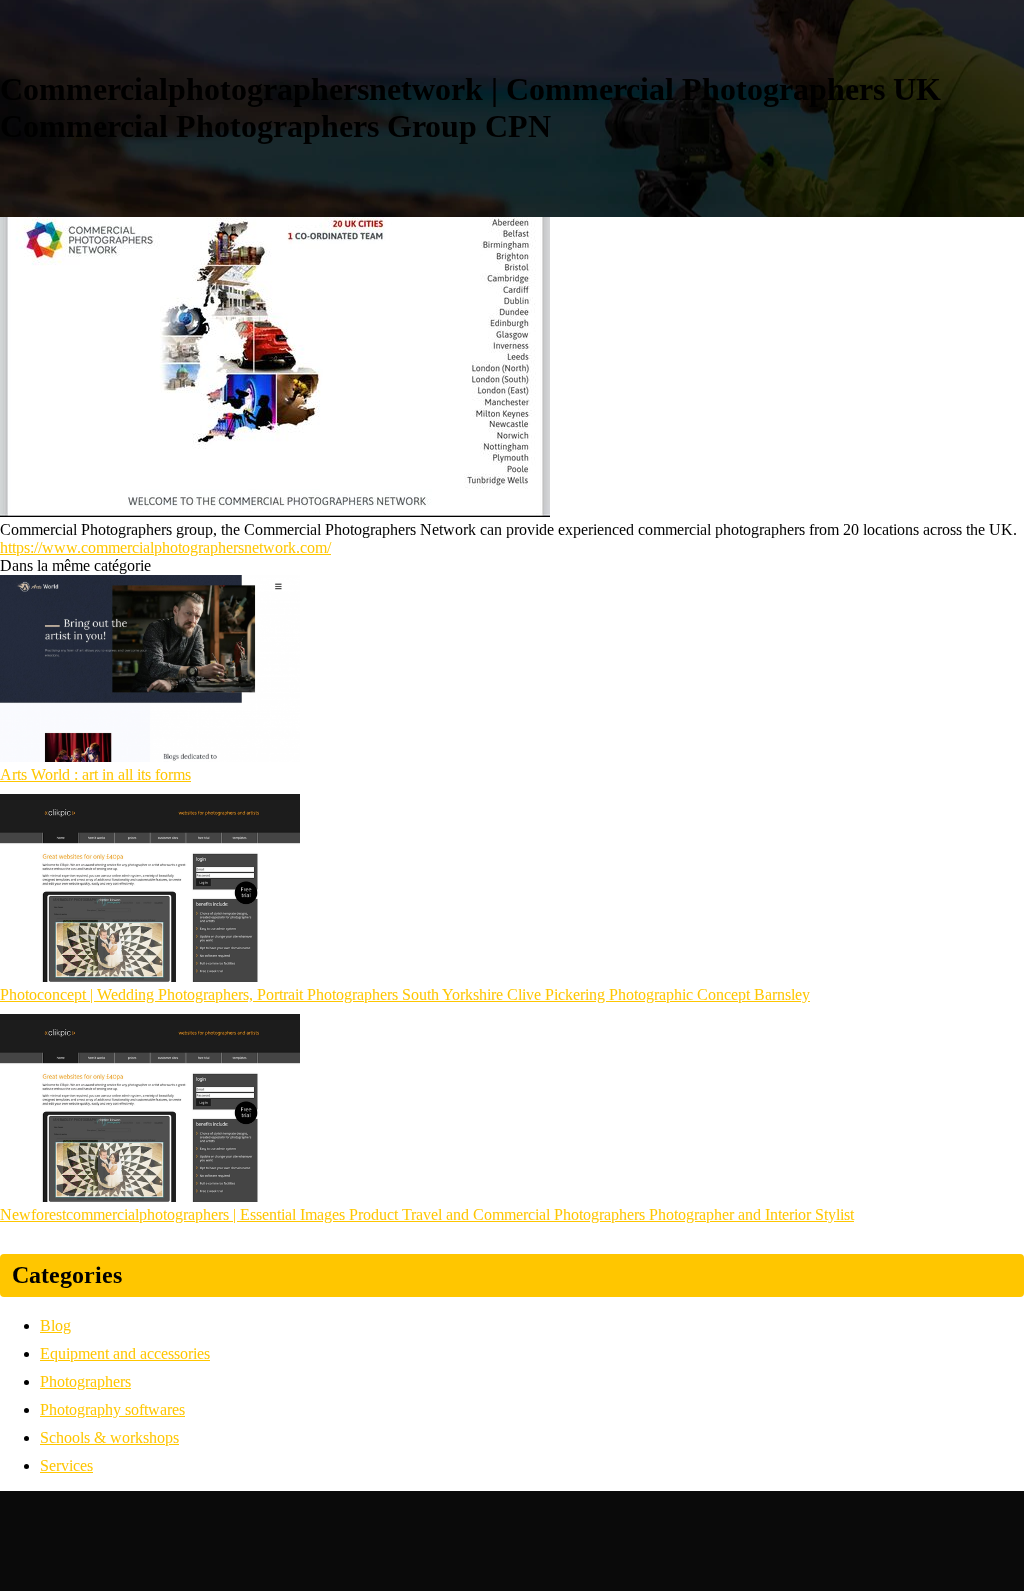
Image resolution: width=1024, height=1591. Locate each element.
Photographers (85, 1381)
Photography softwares (112, 1409)
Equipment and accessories (125, 1353)
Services (66, 1465)
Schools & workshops (109, 1437)
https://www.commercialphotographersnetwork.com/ (165, 547)
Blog (55, 1325)
